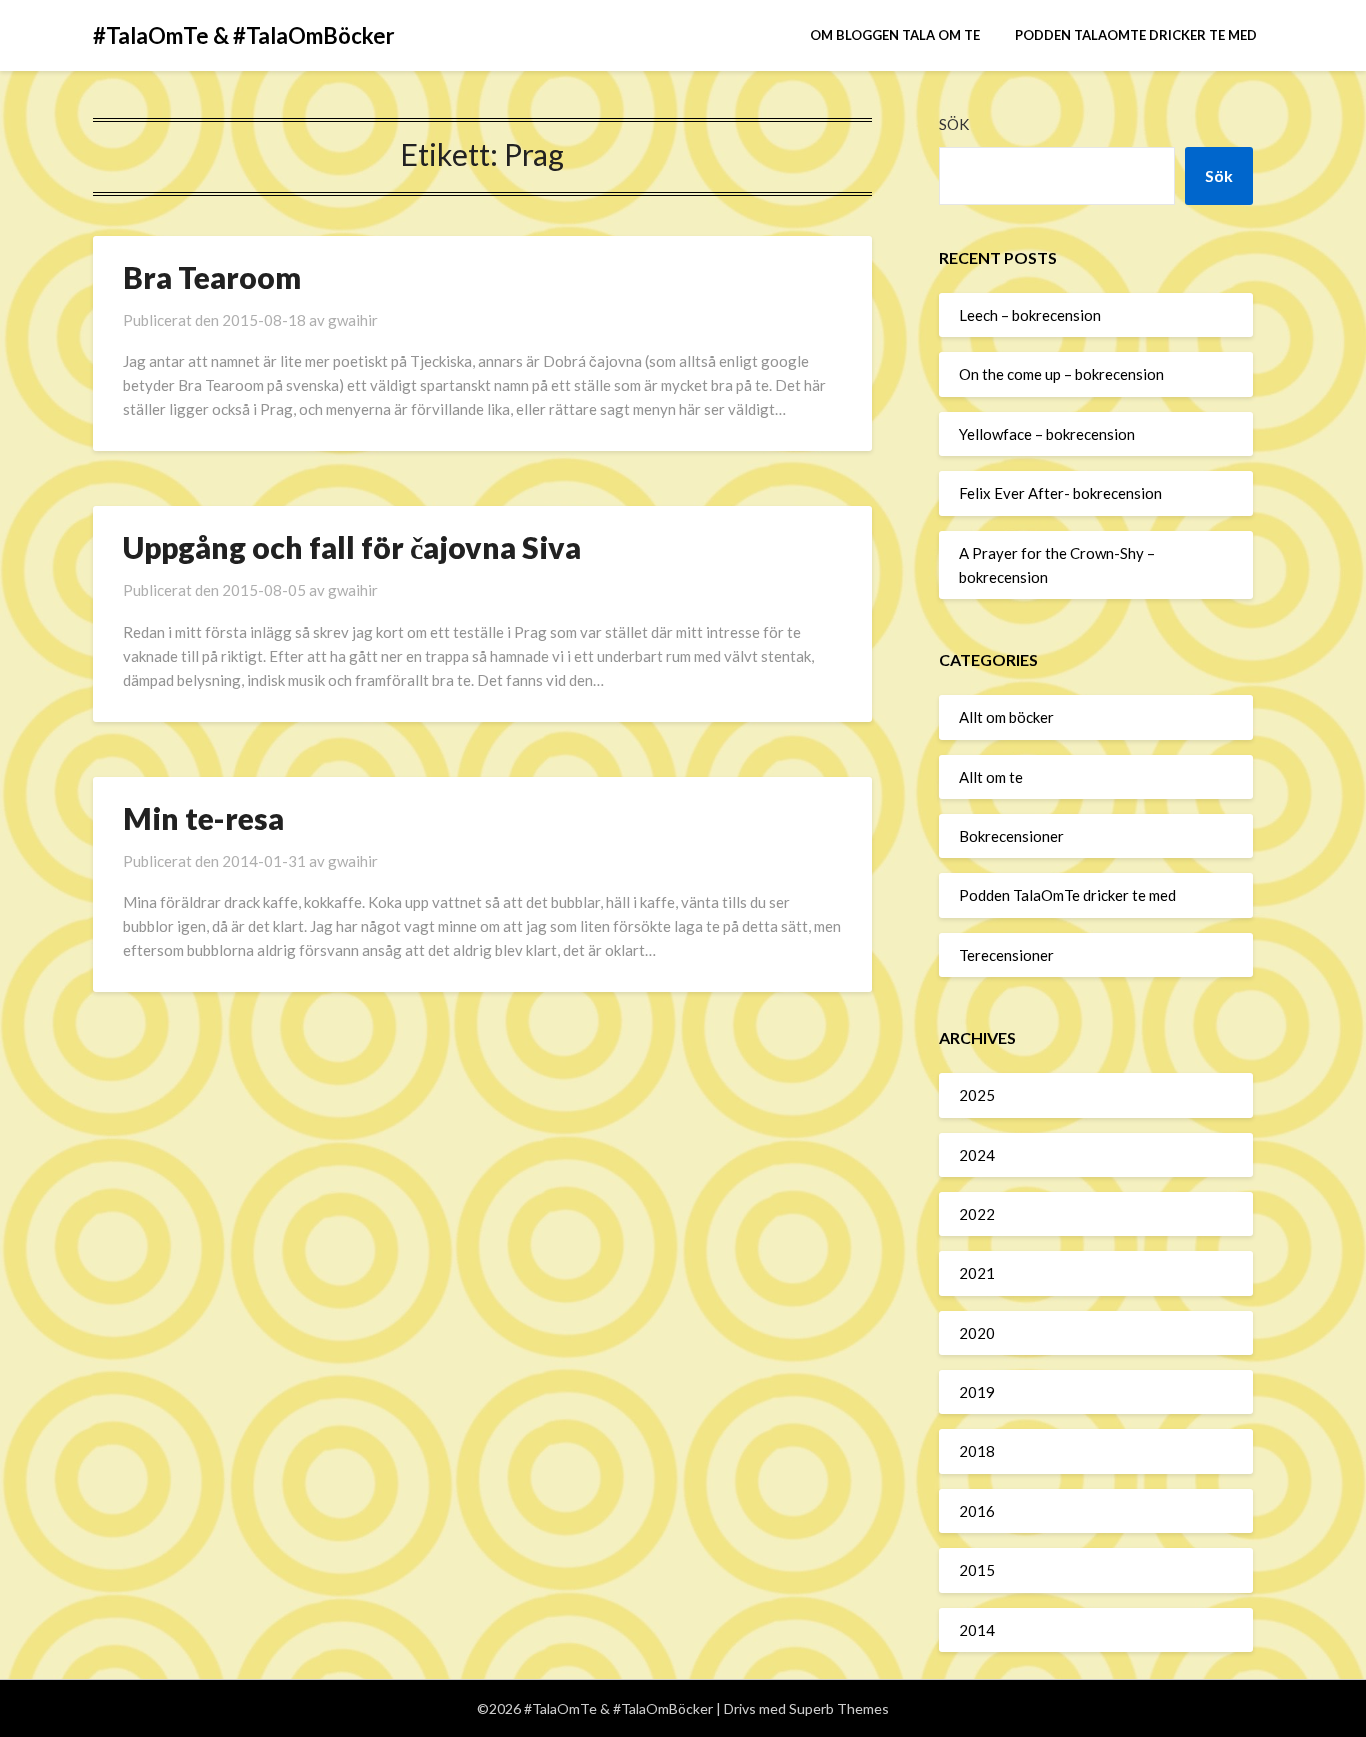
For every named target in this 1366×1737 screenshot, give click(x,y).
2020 (977, 1333)
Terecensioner (1006, 955)
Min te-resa (203, 818)
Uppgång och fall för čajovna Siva (352, 547)
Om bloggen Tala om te (895, 35)
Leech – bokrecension (1030, 315)
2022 (977, 1214)
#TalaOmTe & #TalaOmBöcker (244, 35)
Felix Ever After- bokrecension (1060, 493)
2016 (977, 1511)
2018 (977, 1451)
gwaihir (353, 320)
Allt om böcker (1006, 717)
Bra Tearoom (212, 277)
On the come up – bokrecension (1061, 374)
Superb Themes (839, 1708)
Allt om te (991, 777)
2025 (977, 1095)
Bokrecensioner (1011, 836)
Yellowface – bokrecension (1047, 434)
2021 (977, 1273)
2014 (977, 1630)
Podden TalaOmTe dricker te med (1136, 35)
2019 (977, 1392)
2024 (977, 1155)
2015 (977, 1570)
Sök (954, 124)
